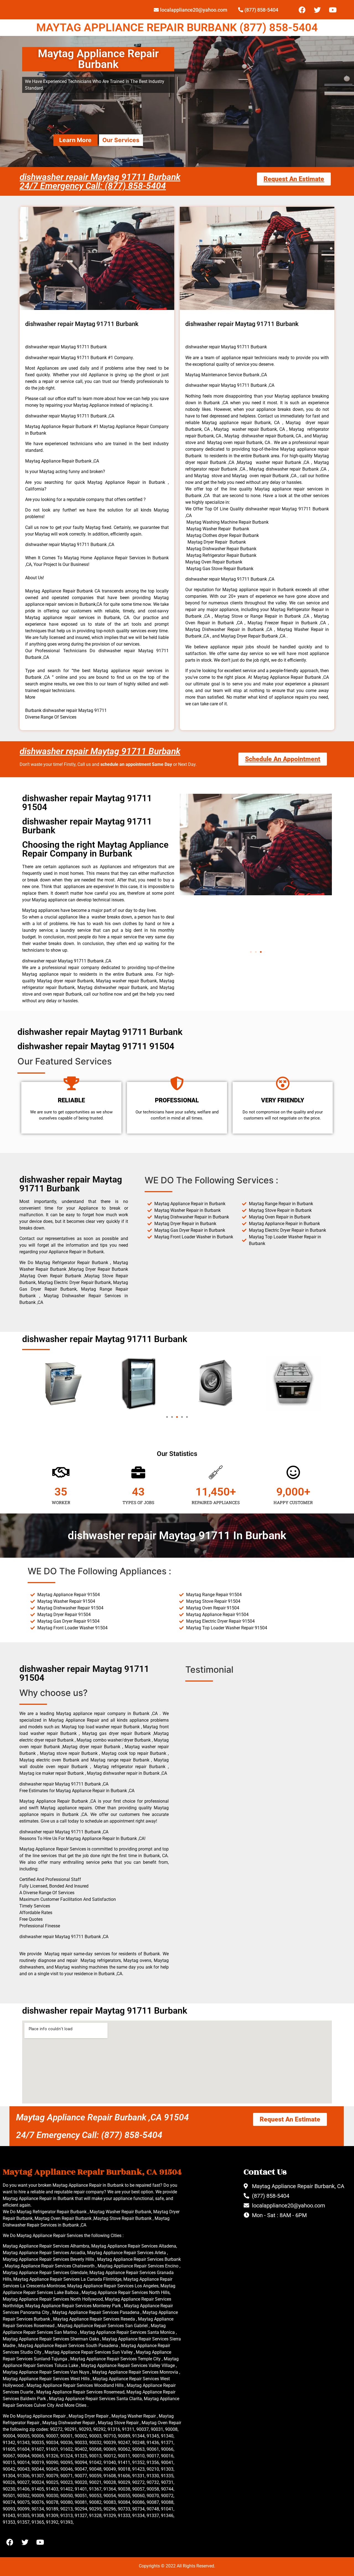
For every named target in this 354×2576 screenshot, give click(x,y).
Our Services (121, 140)
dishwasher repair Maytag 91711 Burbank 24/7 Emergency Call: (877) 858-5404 (100, 181)
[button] (251, 952)
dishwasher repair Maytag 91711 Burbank (100, 751)
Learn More (75, 140)
